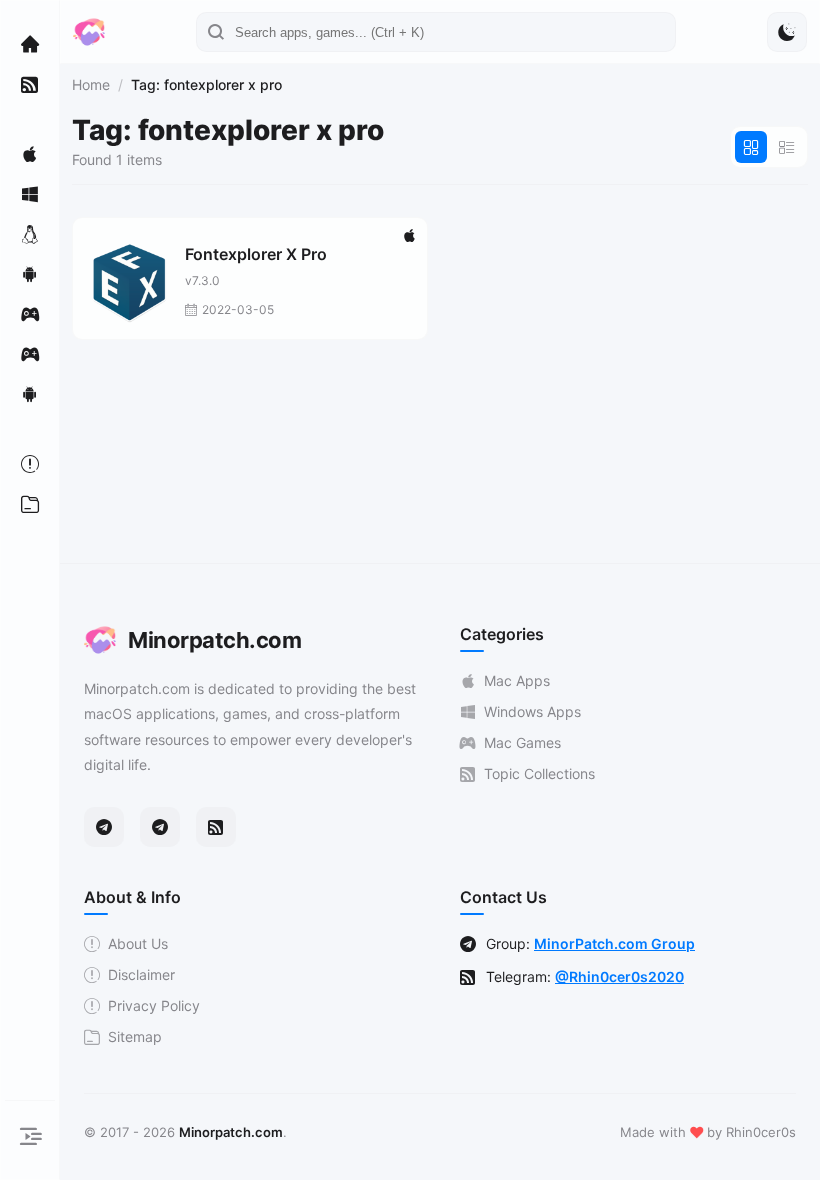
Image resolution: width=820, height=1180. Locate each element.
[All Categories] (30, 504)
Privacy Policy (154, 1005)
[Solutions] (30, 464)
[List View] (787, 147)
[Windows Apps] (30, 194)
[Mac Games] (30, 314)
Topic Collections (539, 773)
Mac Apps (517, 680)
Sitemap (135, 1036)
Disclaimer (141, 974)
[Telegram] (104, 827)
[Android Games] (30, 394)
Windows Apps (532, 711)
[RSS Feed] (216, 827)
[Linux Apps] (30, 234)
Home (91, 84)
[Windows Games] (30, 354)
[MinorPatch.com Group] (160, 827)
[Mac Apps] (30, 154)
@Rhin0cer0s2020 (619, 976)
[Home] (30, 44)
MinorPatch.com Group (614, 943)
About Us (138, 943)
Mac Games (522, 742)
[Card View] (751, 147)
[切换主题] (787, 32)
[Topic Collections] (30, 84)
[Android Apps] (30, 274)
